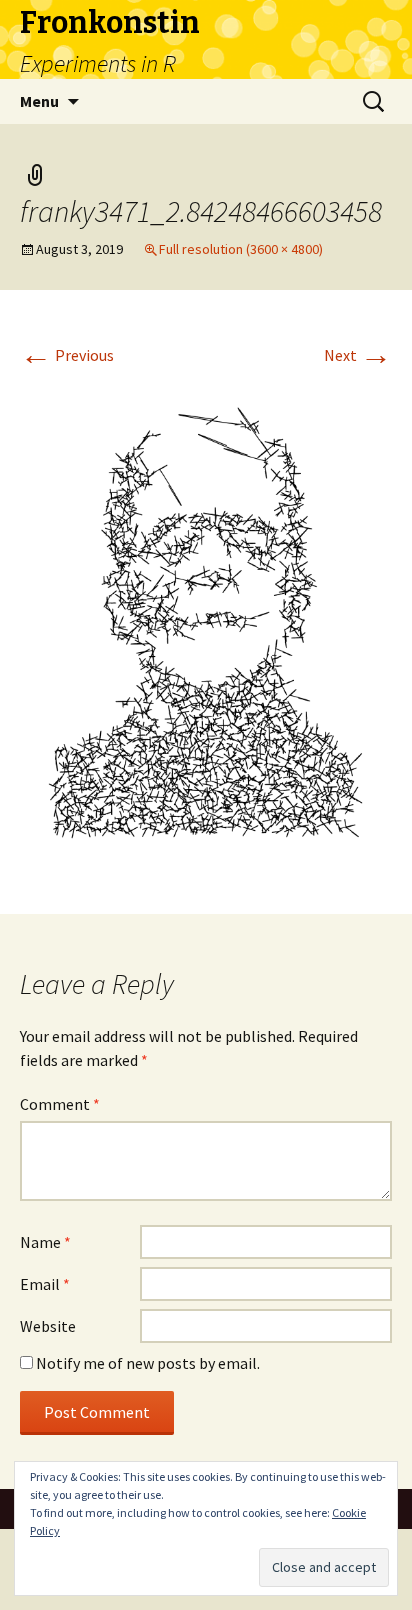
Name (45, 1242)
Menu (39, 101)
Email (45, 1284)
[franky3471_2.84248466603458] (206, 624)
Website (48, 1326)
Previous (67, 355)
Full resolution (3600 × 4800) (241, 249)
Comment (60, 1104)
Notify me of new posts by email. (148, 1363)
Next (358, 355)
